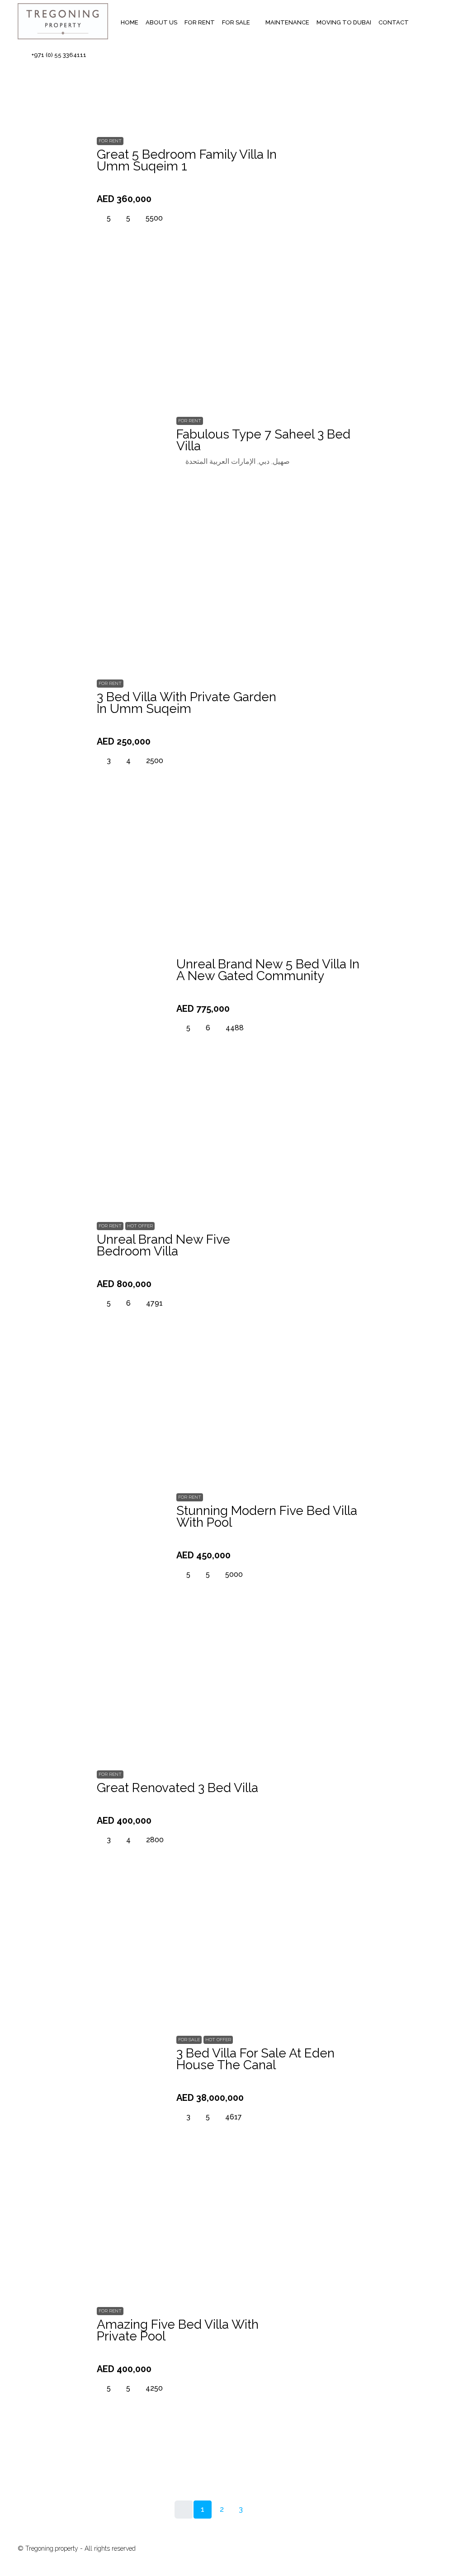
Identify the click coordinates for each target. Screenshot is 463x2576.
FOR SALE (236, 22)
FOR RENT (200, 22)
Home (130, 22)
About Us (161, 22)
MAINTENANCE (287, 22)
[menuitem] (54, 55)
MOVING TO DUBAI (344, 22)
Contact (394, 22)
